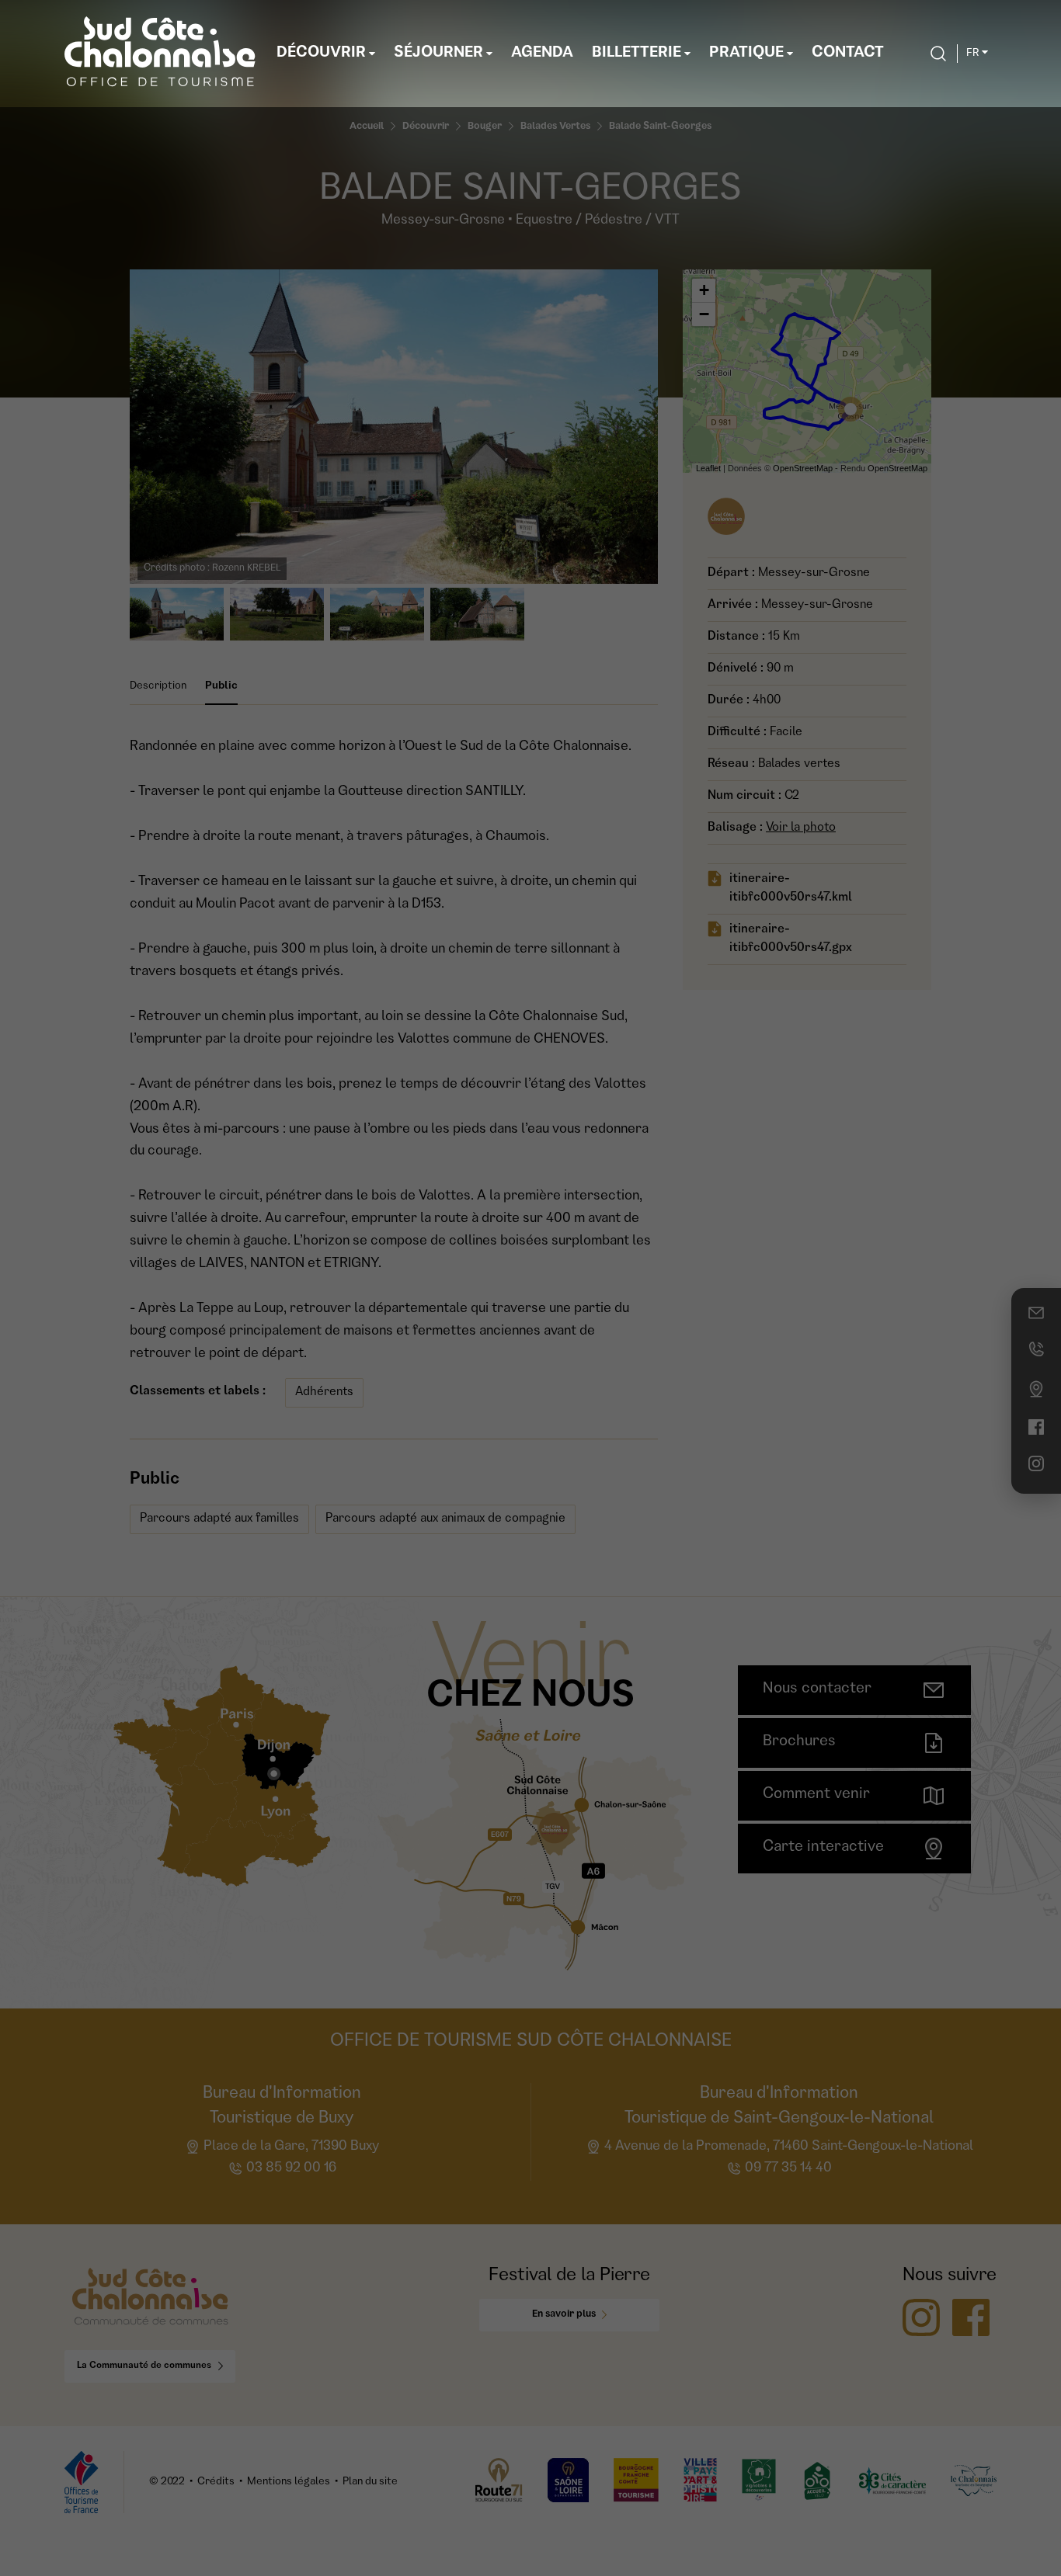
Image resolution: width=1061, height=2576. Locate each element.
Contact (848, 54)
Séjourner (438, 54)
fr (972, 54)
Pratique (746, 54)
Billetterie (637, 54)
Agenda (542, 54)
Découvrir (321, 54)
